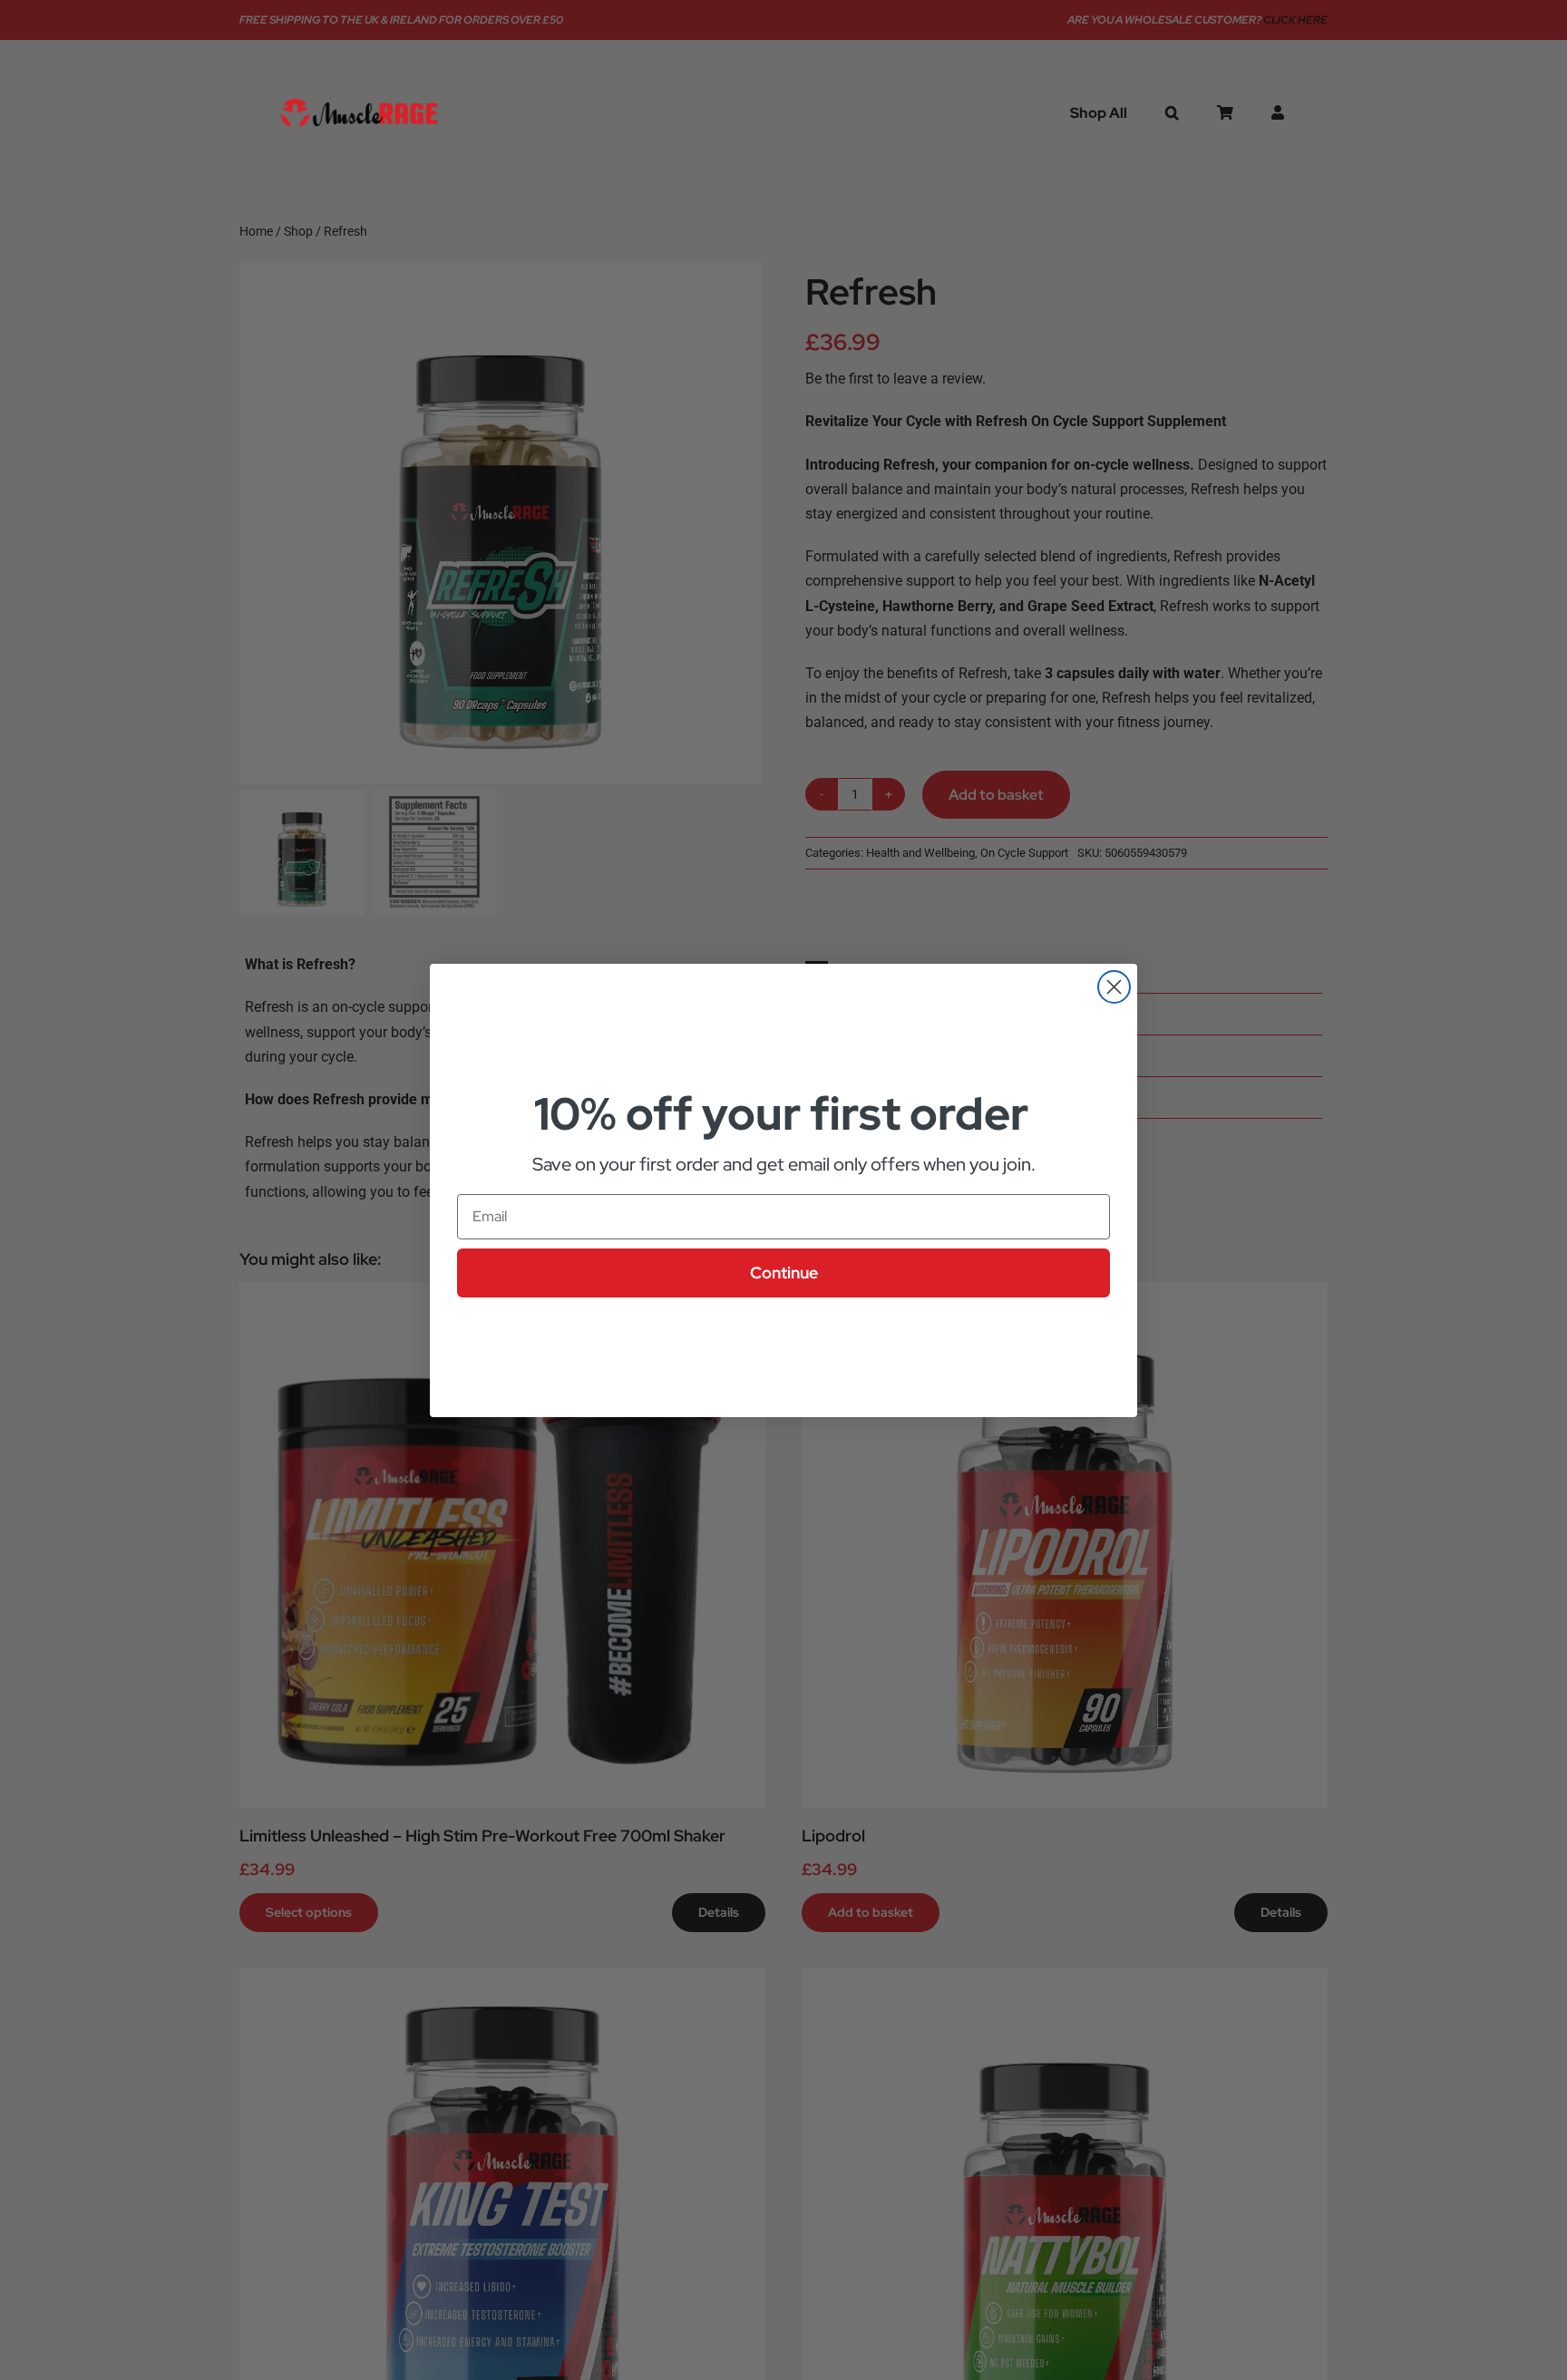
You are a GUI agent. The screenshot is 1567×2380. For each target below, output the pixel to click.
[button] (1172, 112)
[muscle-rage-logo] (359, 99)
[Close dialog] (1114, 987)
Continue (784, 1273)
